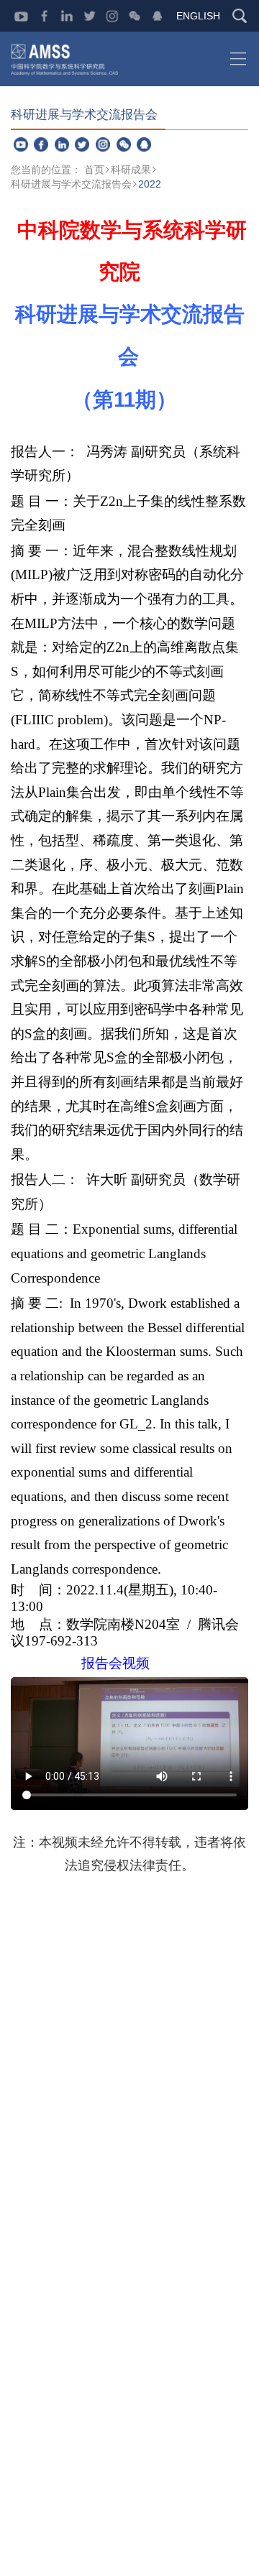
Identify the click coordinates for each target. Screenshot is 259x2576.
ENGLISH (198, 16)
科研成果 (131, 170)
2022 (150, 184)
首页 (94, 170)
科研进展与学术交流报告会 (71, 184)
